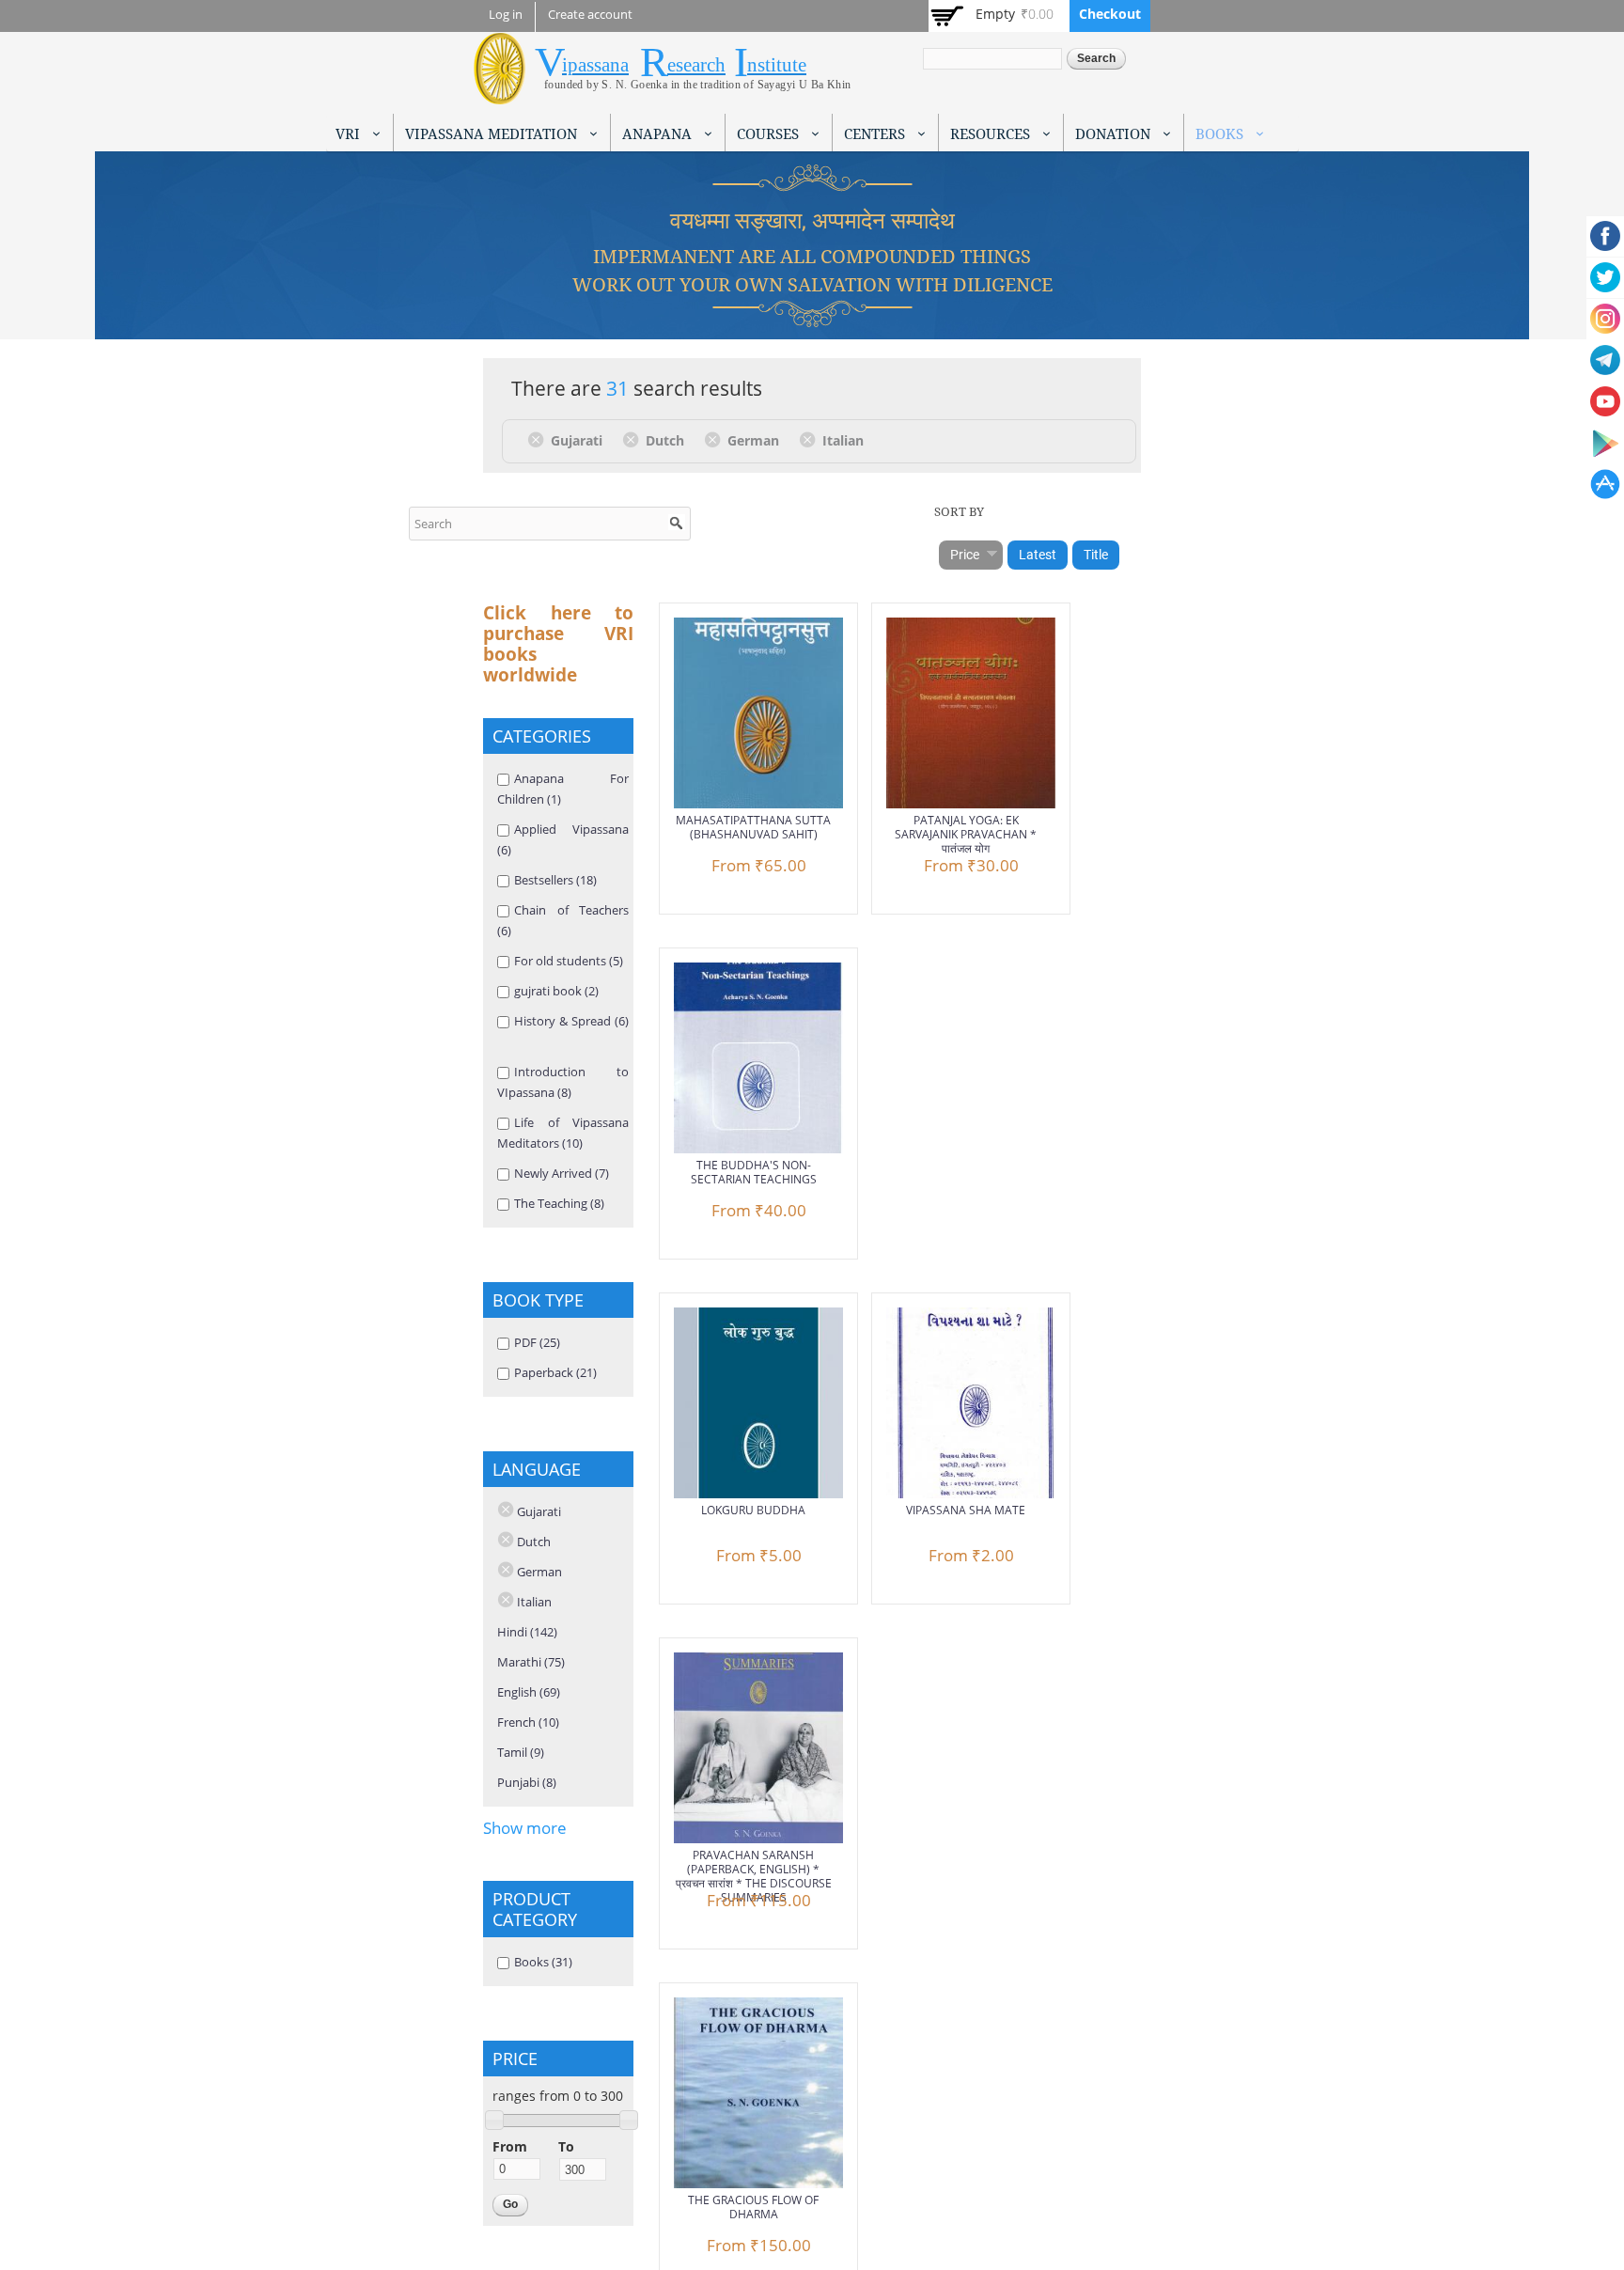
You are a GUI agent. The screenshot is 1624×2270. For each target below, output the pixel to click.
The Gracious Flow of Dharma (753, 2207)
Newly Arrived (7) (562, 1173)
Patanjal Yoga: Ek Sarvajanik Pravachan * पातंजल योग (966, 834)
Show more (525, 1828)
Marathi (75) (531, 1662)
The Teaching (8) (559, 1203)
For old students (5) (569, 961)
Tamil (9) (521, 1752)
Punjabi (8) (527, 1782)
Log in (506, 15)
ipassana (595, 65)
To (566, 2146)
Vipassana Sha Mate (966, 1510)
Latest (1038, 555)
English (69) (529, 1692)
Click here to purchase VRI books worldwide (558, 644)
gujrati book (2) (556, 991)
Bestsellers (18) (555, 880)
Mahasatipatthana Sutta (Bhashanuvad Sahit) (753, 827)
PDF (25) (537, 1342)
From (510, 2146)
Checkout (1110, 14)
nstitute (777, 65)
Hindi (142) (527, 1632)
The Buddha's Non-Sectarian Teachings (754, 1172)
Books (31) (543, 1962)
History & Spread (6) (571, 1021)
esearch (696, 65)
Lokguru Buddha (753, 1510)
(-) (539, 439)
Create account (590, 15)
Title (1096, 555)
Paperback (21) (555, 1372)
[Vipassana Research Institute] (500, 94)
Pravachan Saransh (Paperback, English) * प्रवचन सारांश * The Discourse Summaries (754, 1876)
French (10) (528, 1722)
